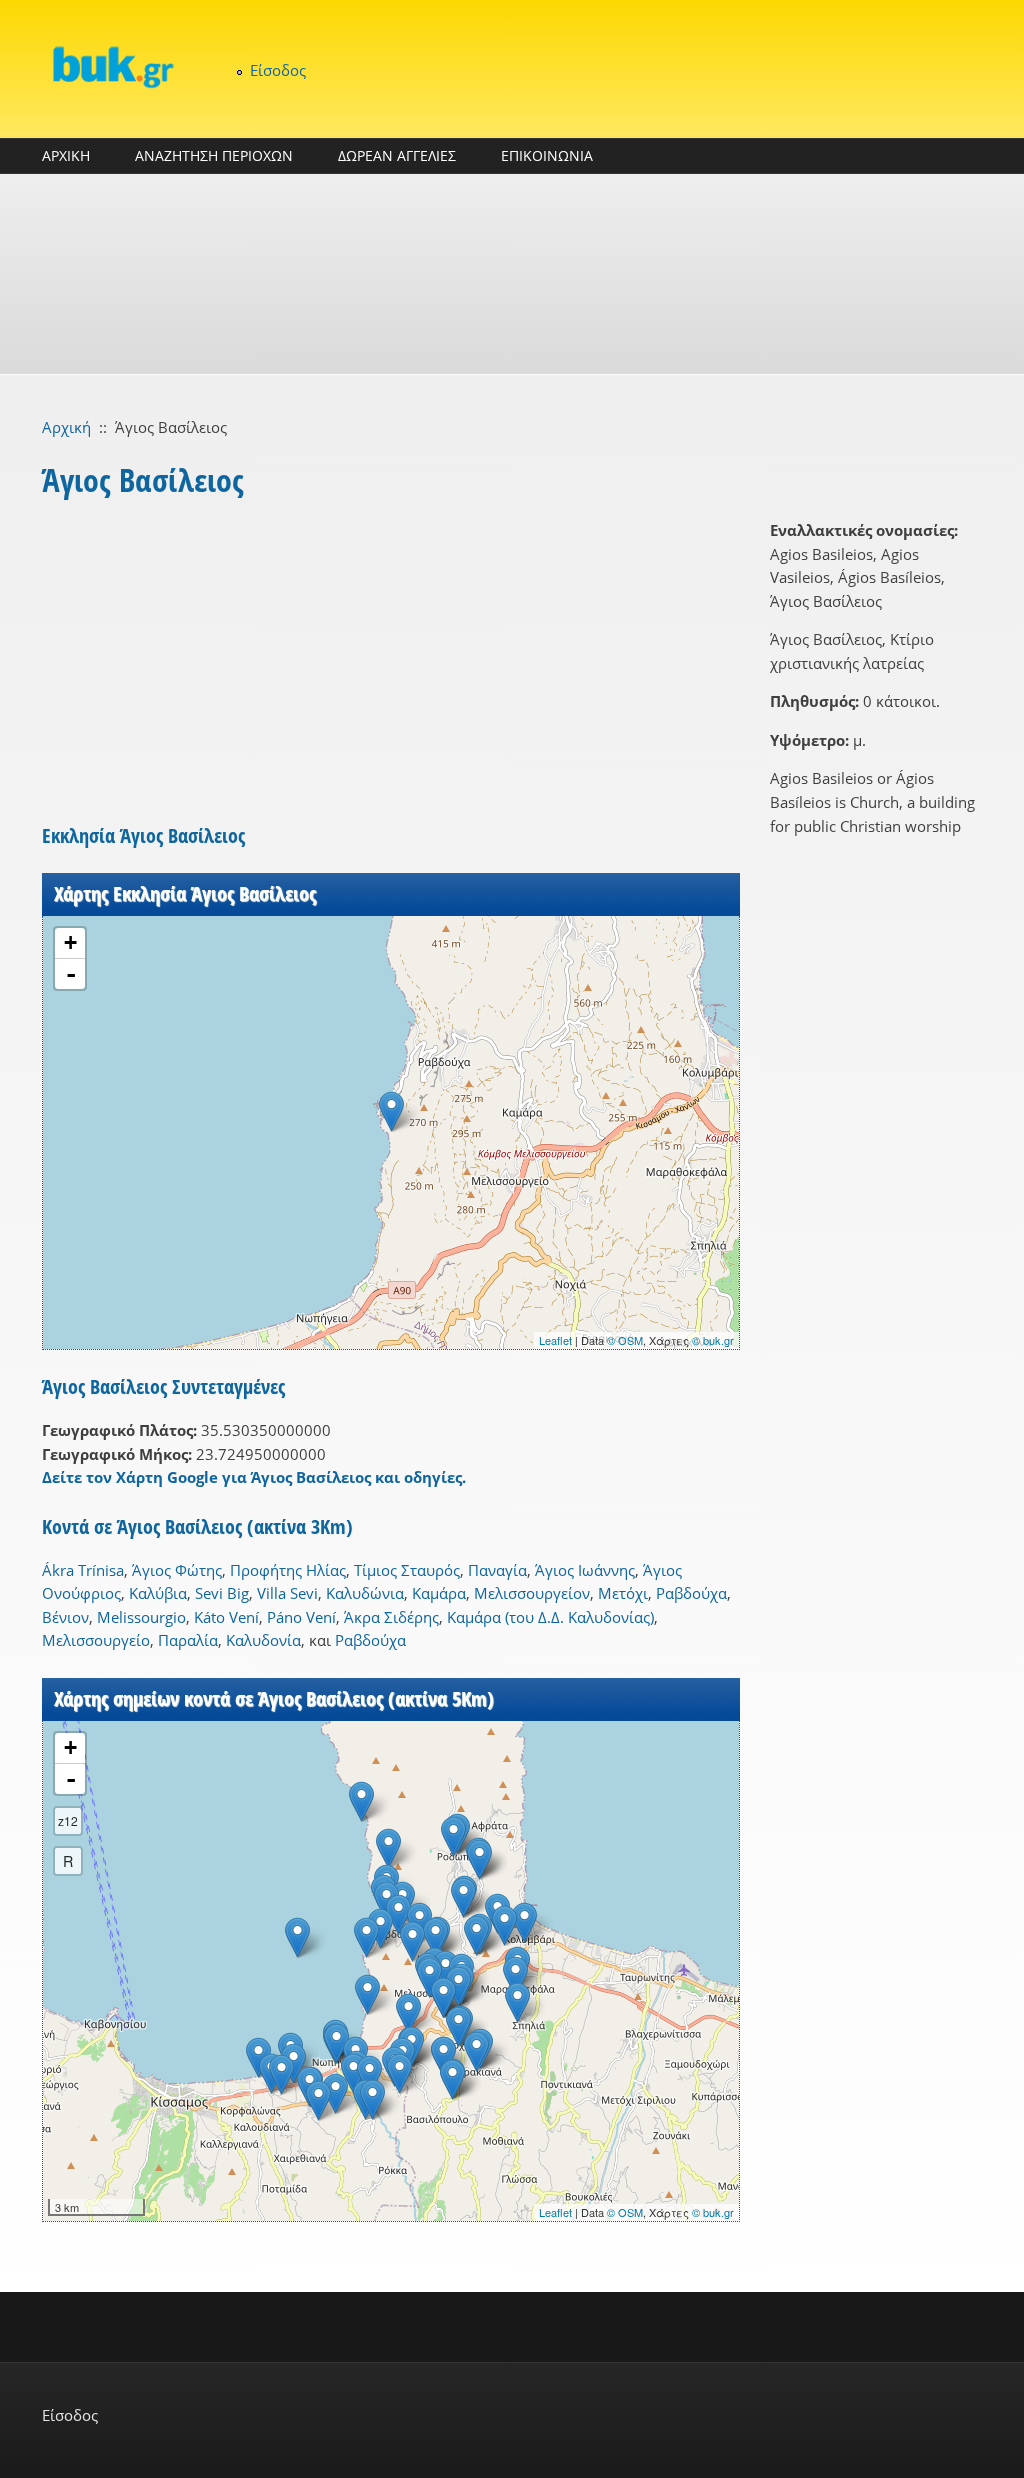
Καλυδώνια (365, 1593)
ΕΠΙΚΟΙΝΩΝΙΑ (547, 155)
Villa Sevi (287, 1593)
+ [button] (70, 942)
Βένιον (65, 1617)
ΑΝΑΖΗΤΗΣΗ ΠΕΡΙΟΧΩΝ (214, 155)
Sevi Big (222, 1593)
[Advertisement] (512, 274)
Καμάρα (439, 1593)
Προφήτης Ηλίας (288, 1570)
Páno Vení (301, 1617)
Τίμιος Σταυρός (407, 1570)
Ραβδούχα (691, 1593)
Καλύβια (158, 1593)
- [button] (71, 974)
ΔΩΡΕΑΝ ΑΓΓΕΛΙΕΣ (397, 155)
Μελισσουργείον (532, 1593)
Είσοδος (278, 70)
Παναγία (497, 1570)
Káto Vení (226, 1617)
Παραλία (188, 1640)
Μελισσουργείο (96, 1640)
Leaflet (555, 1340)
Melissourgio (141, 1617)
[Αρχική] (112, 66)
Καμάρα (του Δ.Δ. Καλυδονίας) (550, 1617)
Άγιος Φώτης (177, 1570)
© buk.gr (713, 1340)
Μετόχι (623, 1593)
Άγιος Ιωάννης (585, 1570)
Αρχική (66, 427)
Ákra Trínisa (83, 1570)
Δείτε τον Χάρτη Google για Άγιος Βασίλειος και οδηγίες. (254, 1477)
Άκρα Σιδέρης (391, 1617)
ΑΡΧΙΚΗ (66, 155)
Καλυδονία (263, 1640)
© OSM (625, 1340)
